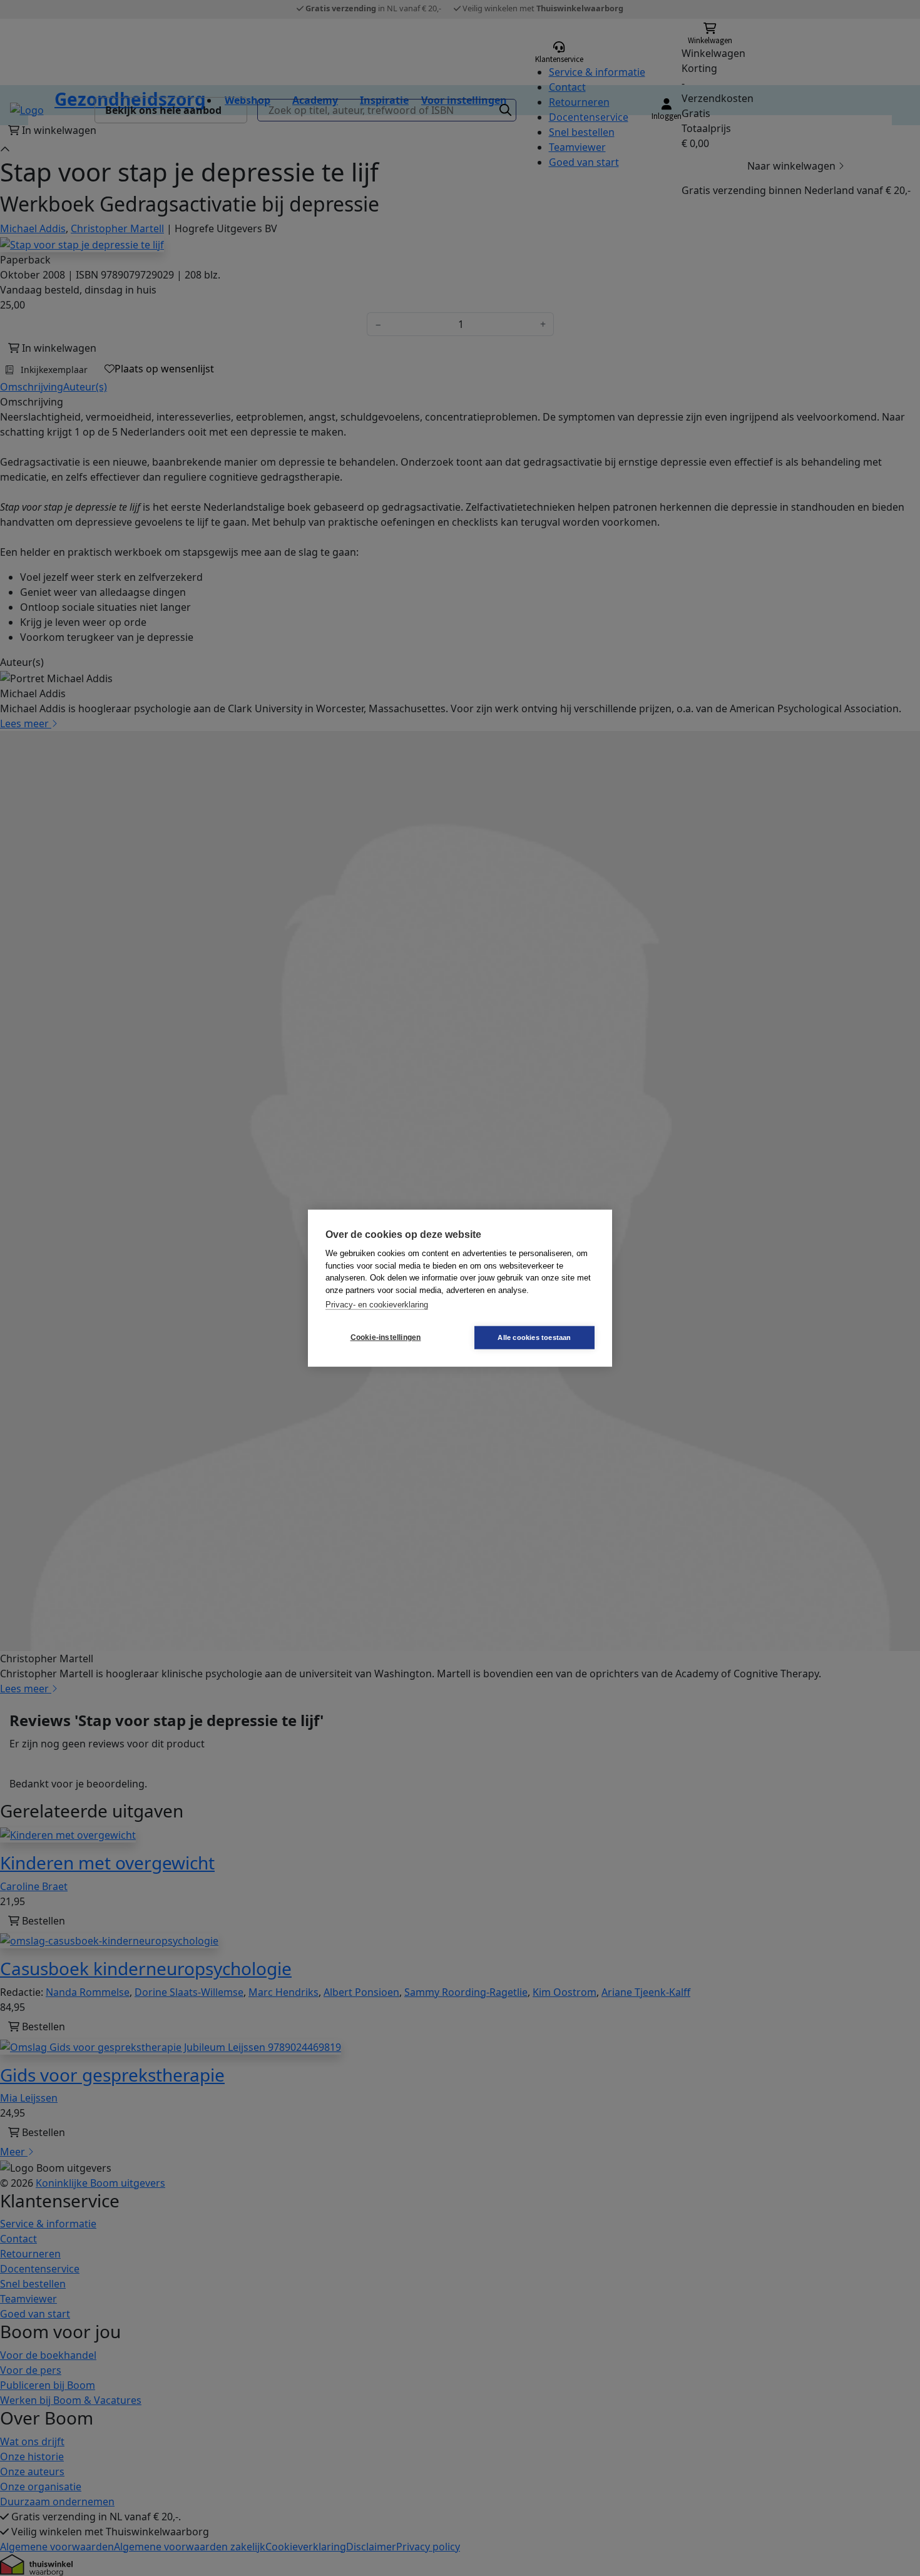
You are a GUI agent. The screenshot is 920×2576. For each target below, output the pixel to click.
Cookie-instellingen (386, 1337)
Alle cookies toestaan (534, 1337)
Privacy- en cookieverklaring (377, 1305)
